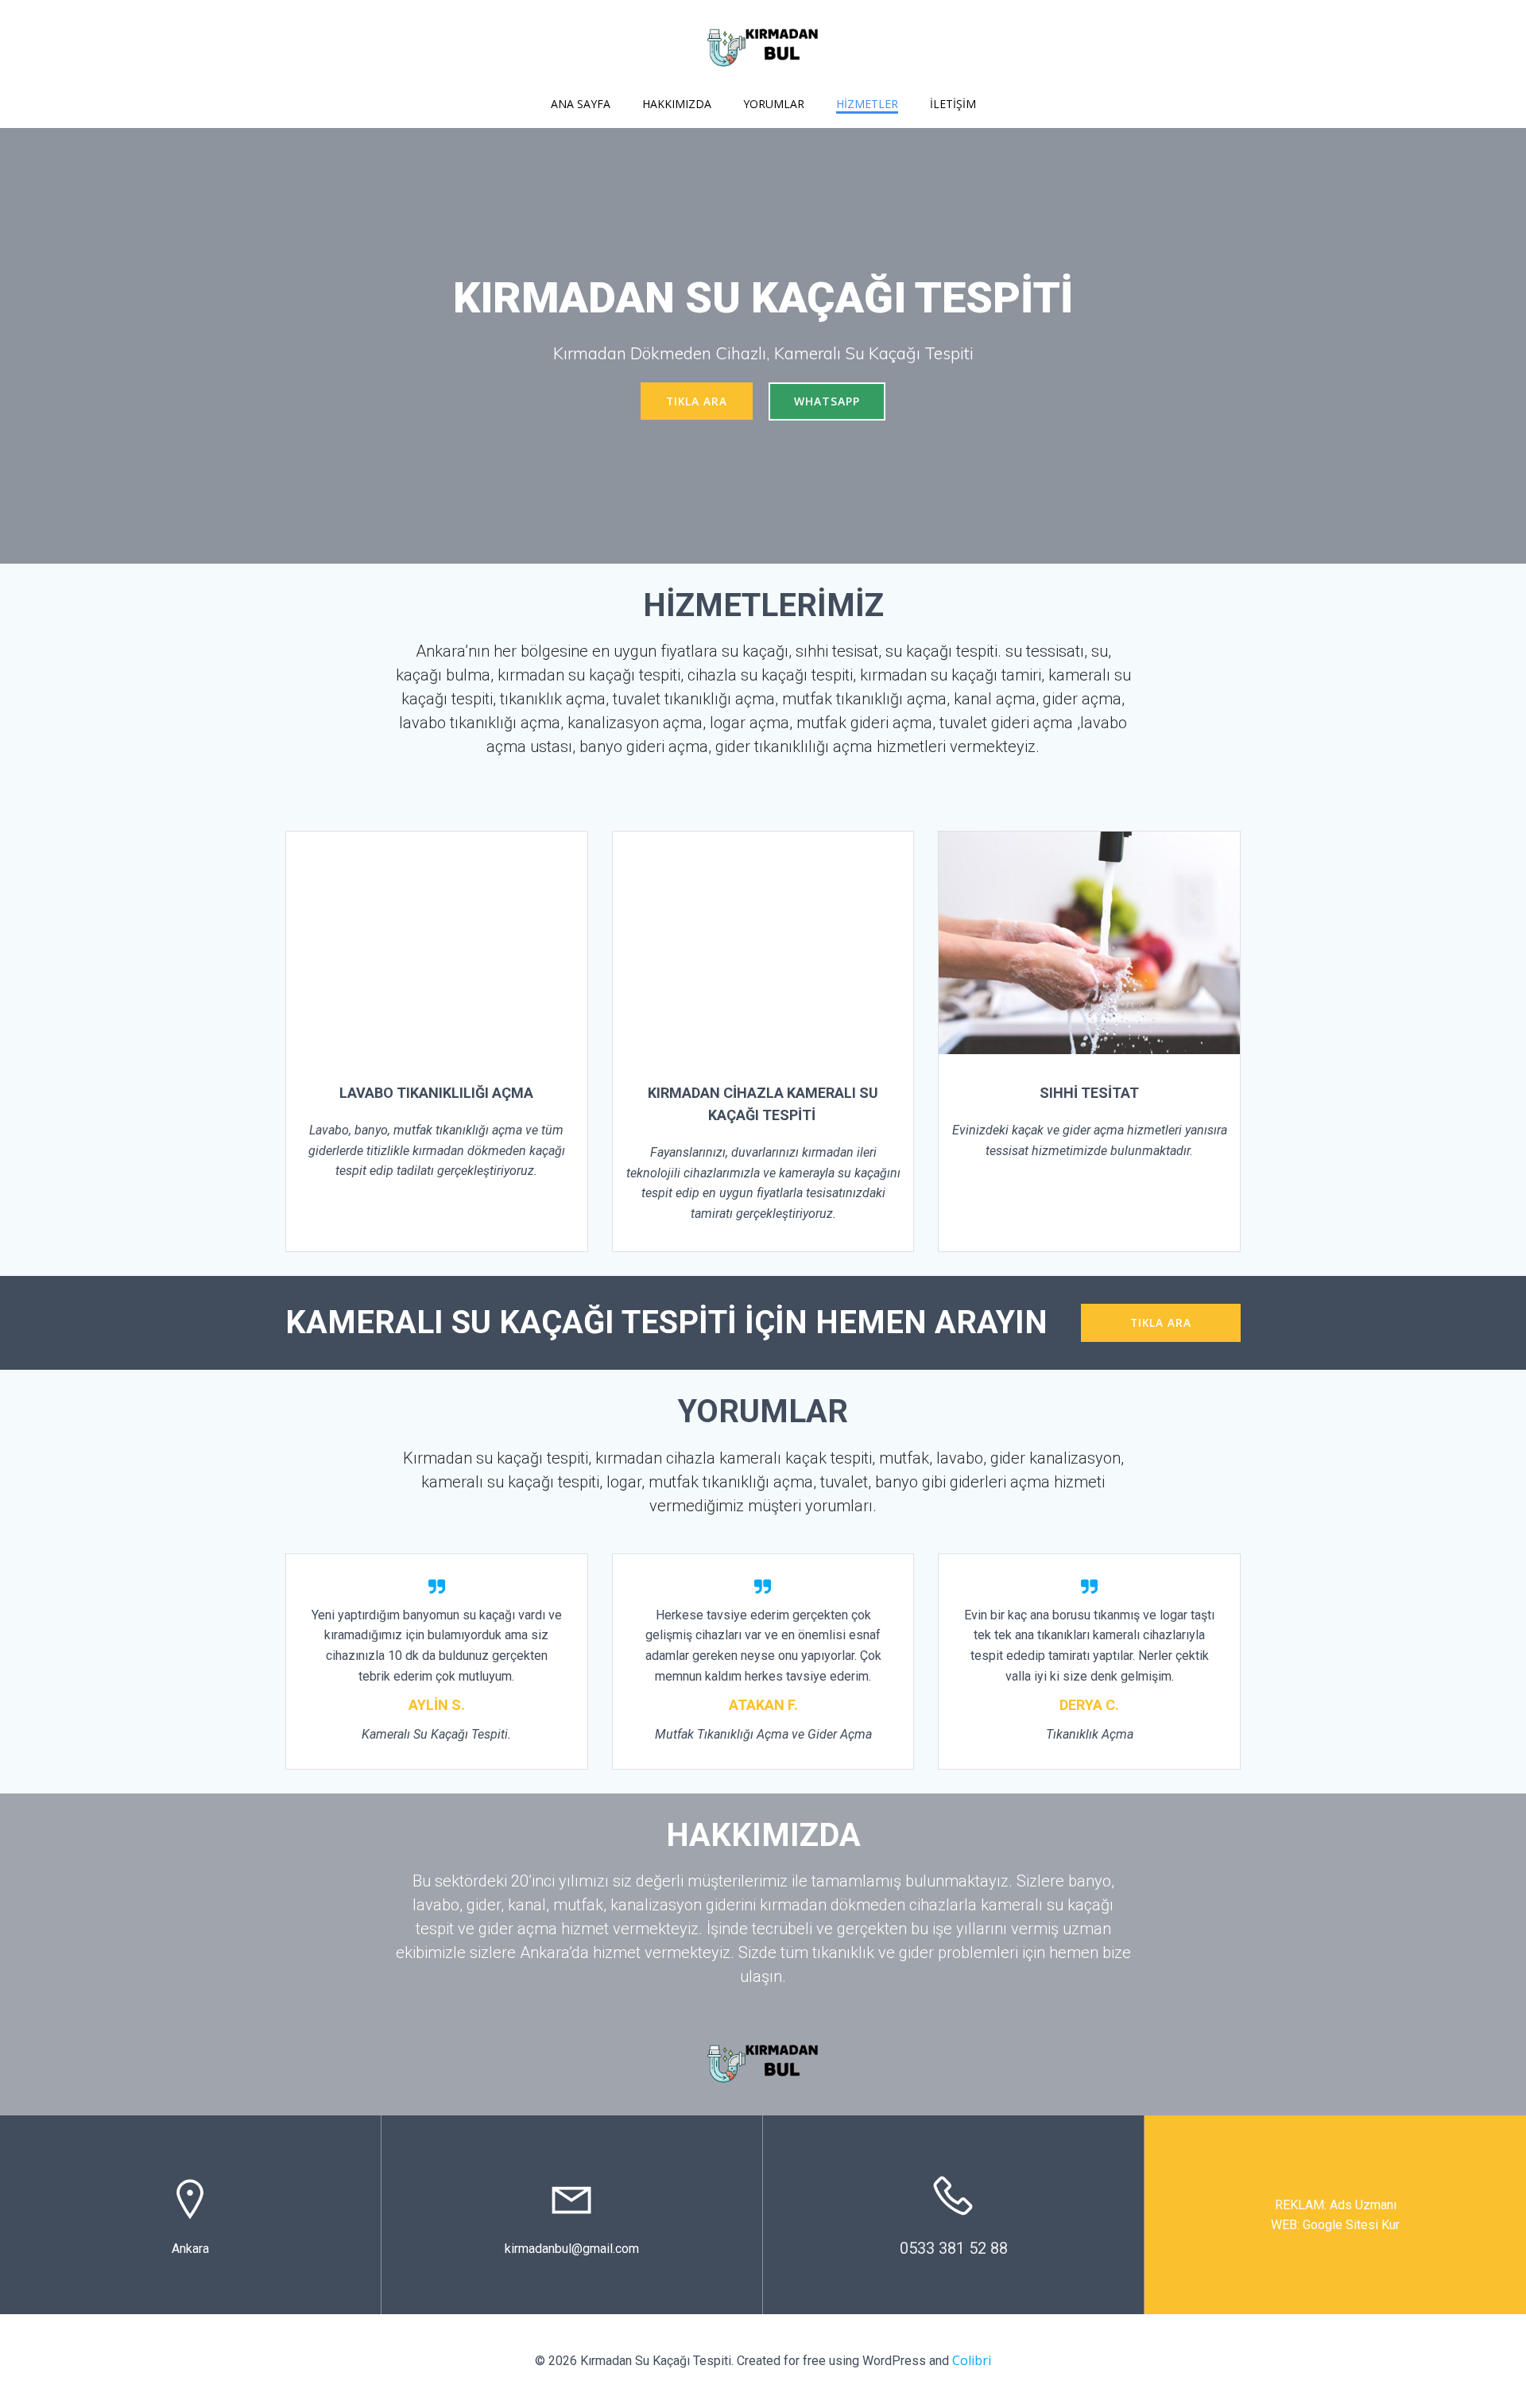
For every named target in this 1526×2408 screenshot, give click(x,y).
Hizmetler (867, 104)
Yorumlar (774, 104)
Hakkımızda (677, 104)
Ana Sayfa (581, 104)
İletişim (953, 104)
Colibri (972, 2360)
